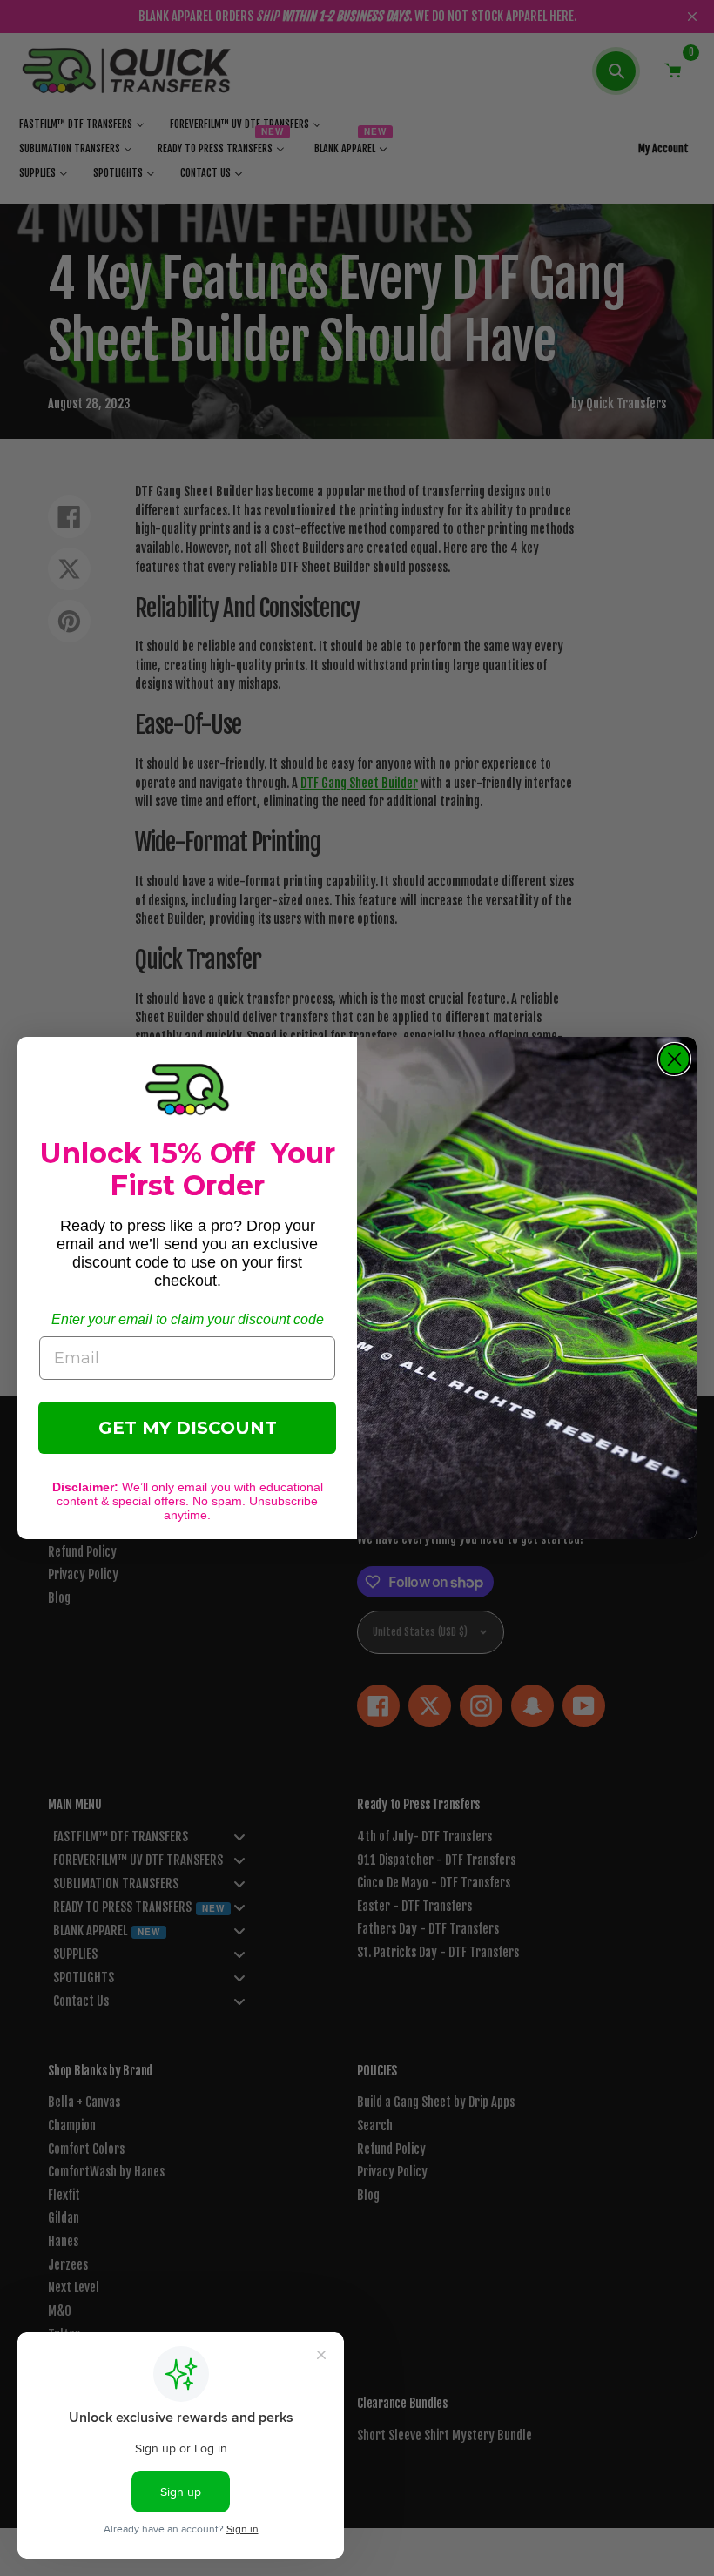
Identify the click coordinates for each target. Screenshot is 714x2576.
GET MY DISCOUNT (188, 1428)
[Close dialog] (674, 1059)
